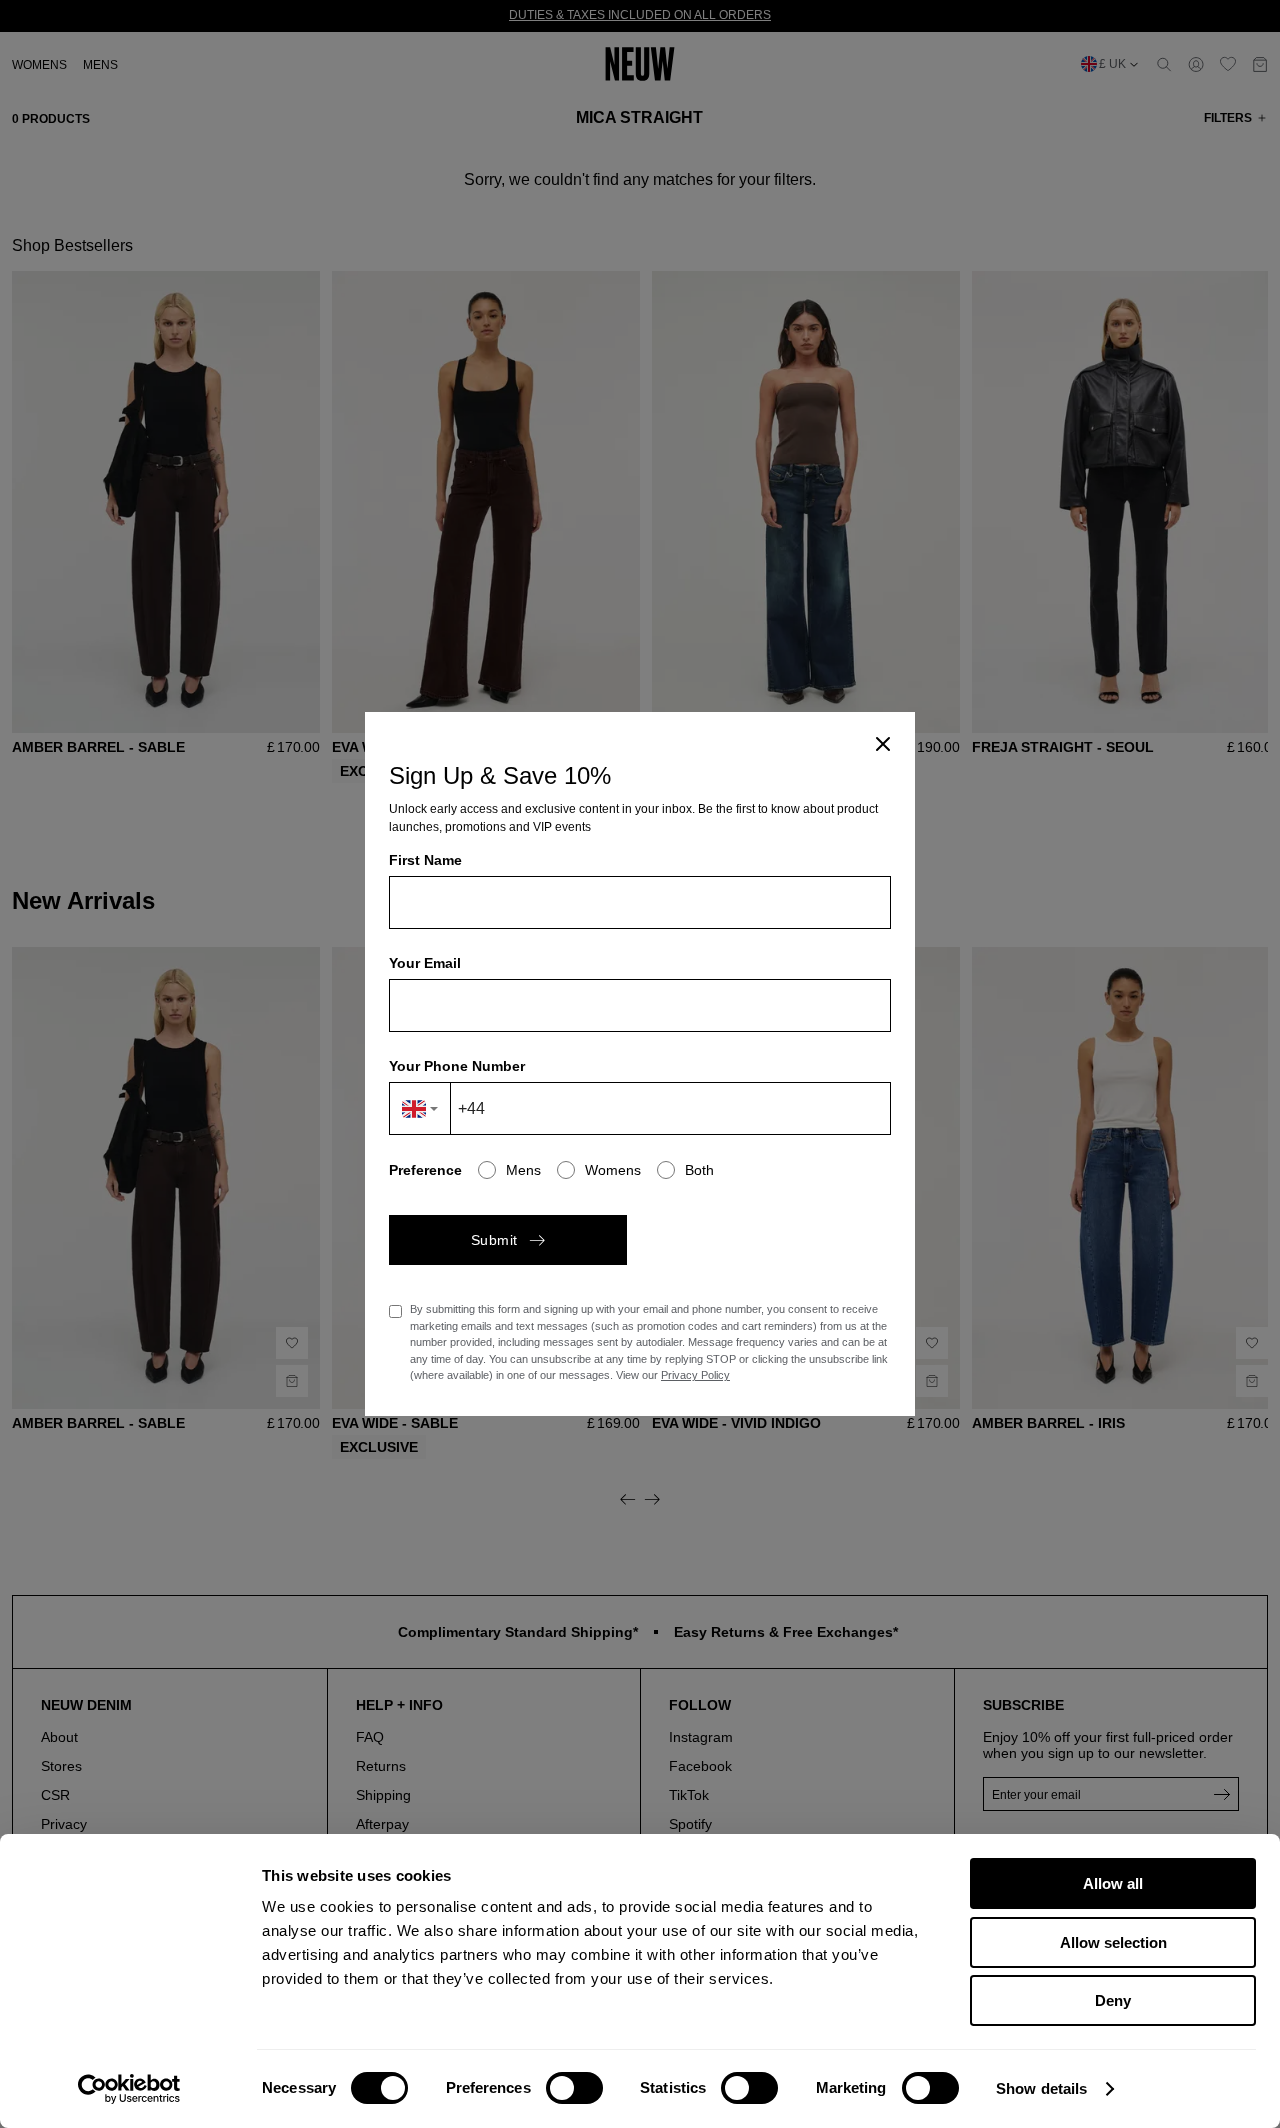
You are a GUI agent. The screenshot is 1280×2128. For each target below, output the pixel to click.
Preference (425, 1170)
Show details (1041, 2088)
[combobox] (420, 1108)
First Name (425, 860)
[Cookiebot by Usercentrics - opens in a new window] (129, 2089)
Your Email (425, 963)
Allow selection (1113, 1942)
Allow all (1113, 1883)
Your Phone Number (457, 1066)
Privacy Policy (695, 1375)
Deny (1113, 2000)
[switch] (574, 2088)
